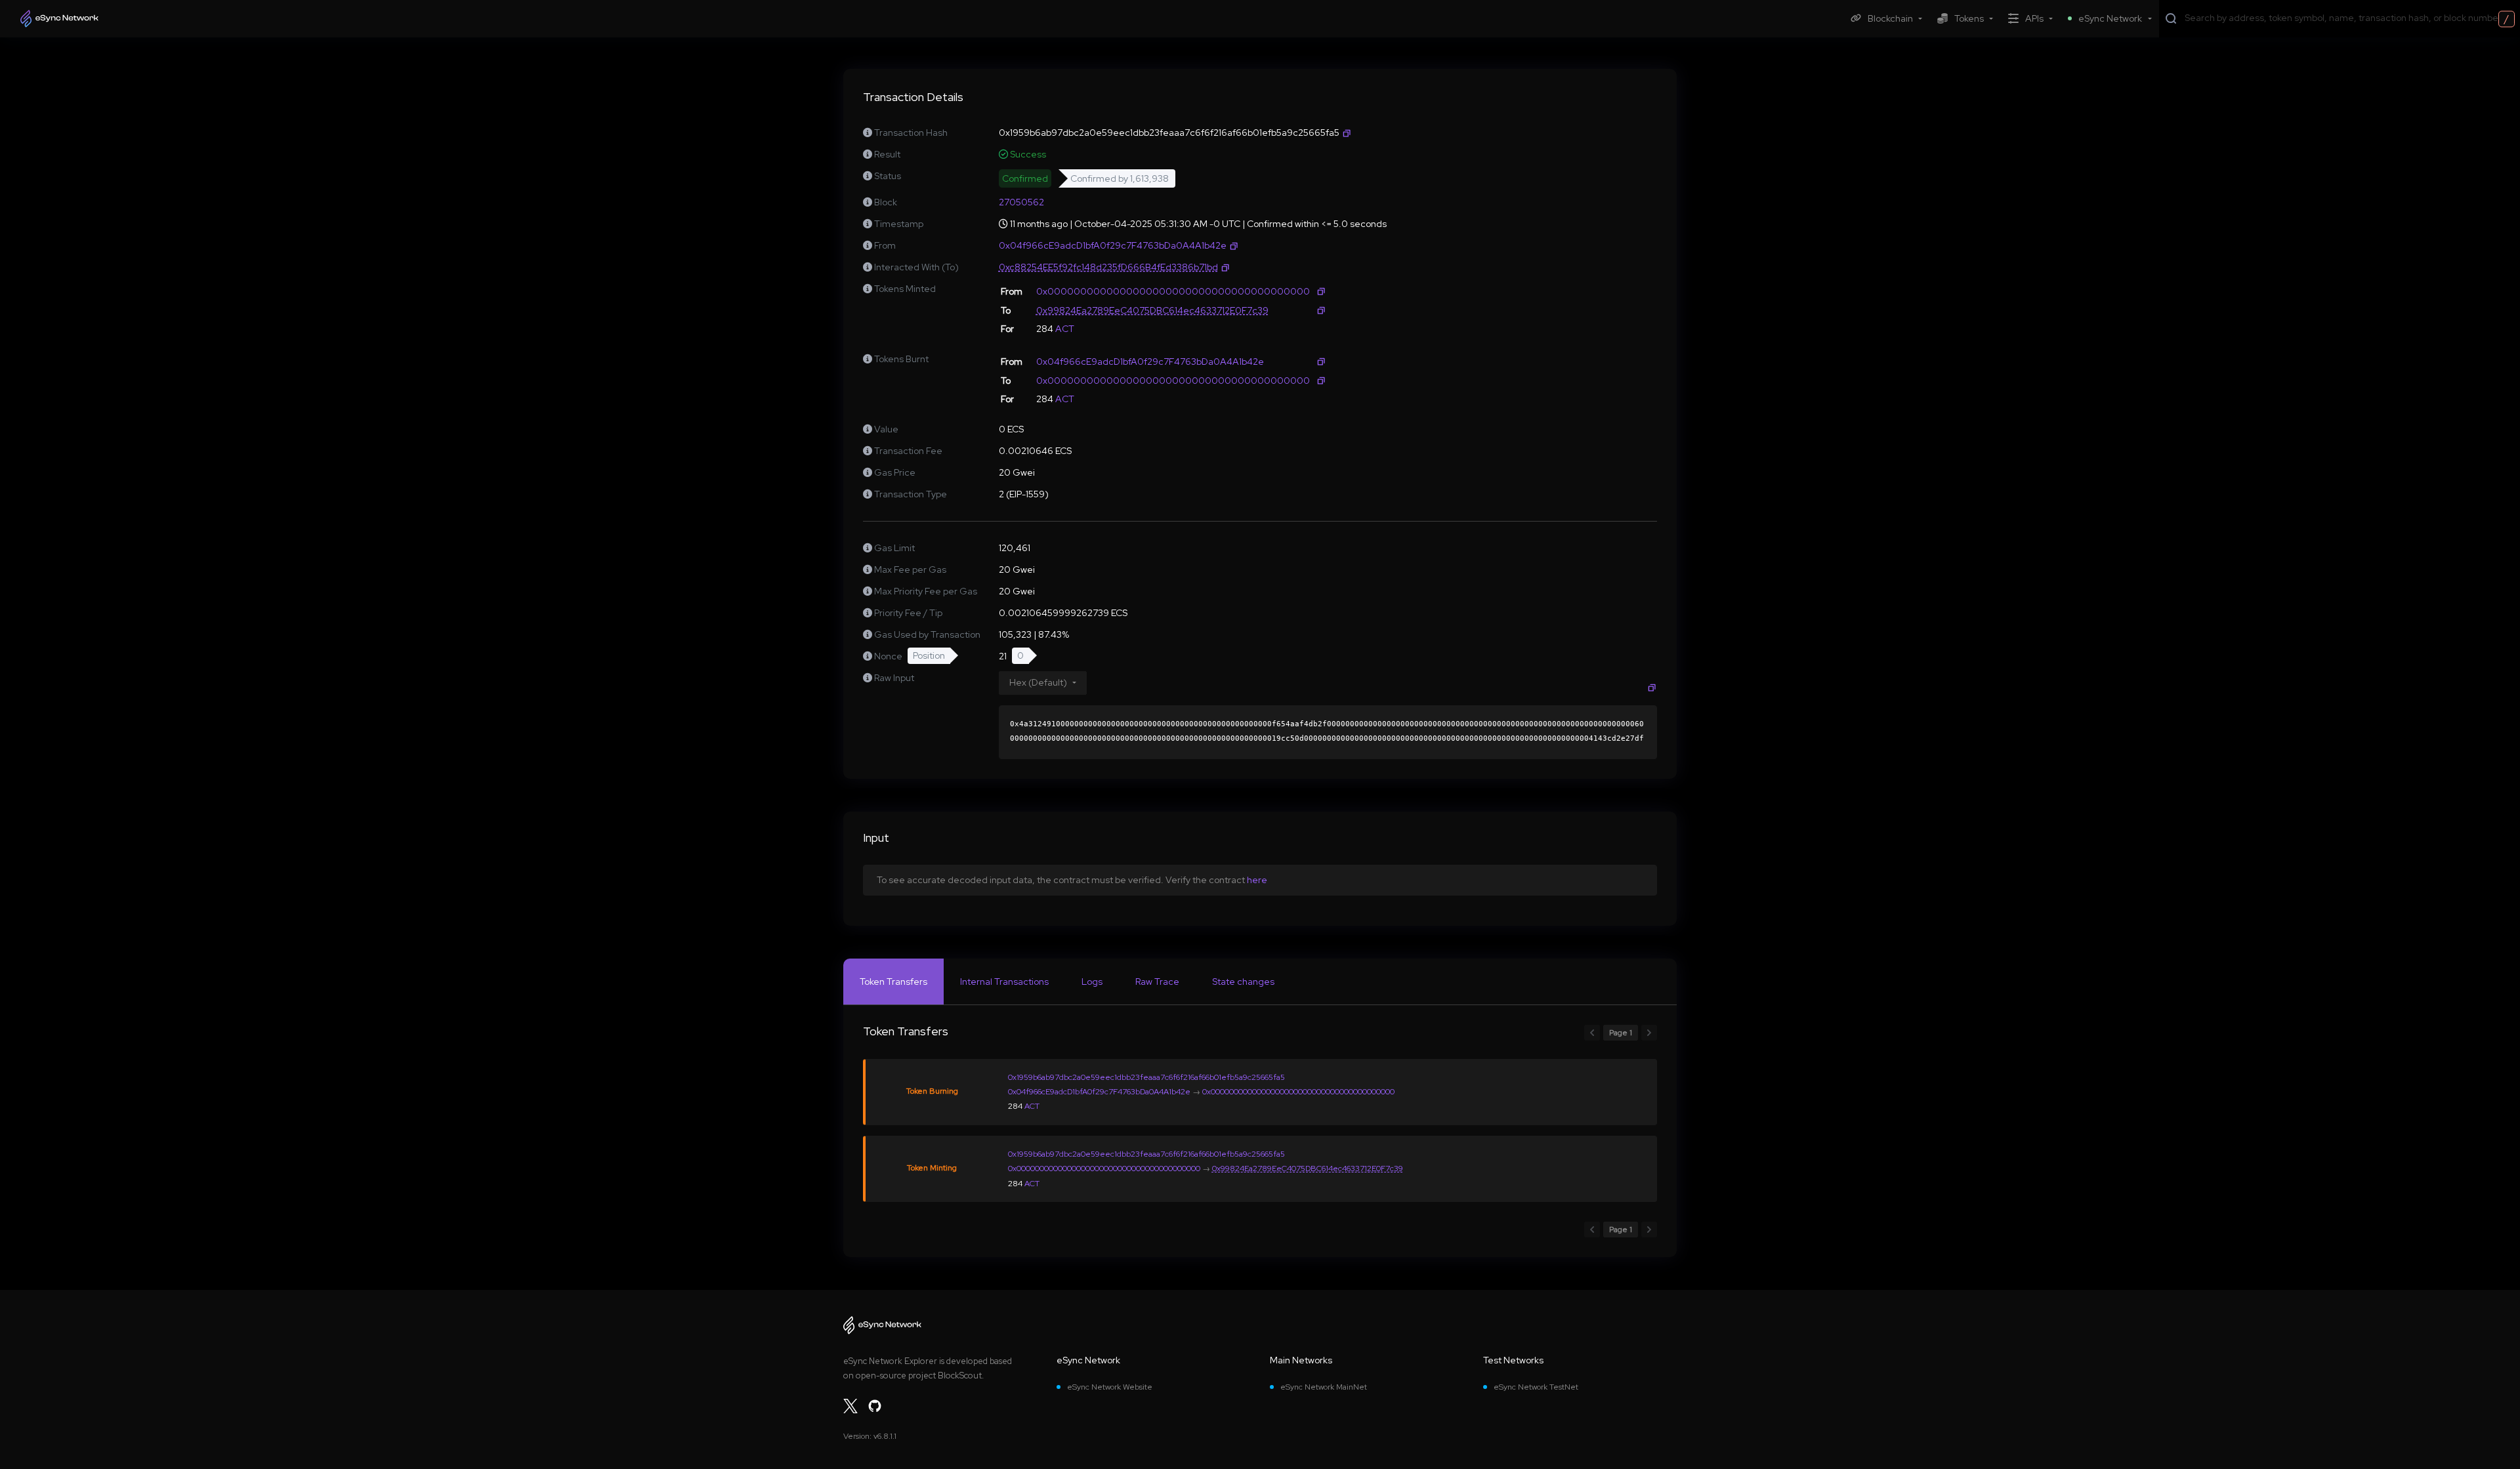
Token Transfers (893, 982)
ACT (1065, 329)
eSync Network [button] (2110, 18)
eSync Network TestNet (1536, 1387)
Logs (1092, 982)
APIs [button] (2034, 18)
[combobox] (2349, 18)
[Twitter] (850, 1406)
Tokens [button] (1969, 18)
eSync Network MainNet (1324, 1387)
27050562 (1021, 202)
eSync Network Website (1110, 1387)
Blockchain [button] (1890, 18)
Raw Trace (1157, 982)
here (1257, 880)
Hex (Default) (1038, 682)
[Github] (875, 1406)
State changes (1243, 982)
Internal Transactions (1004, 982)
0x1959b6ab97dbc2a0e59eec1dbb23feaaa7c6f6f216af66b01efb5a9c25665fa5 (1146, 1077)
